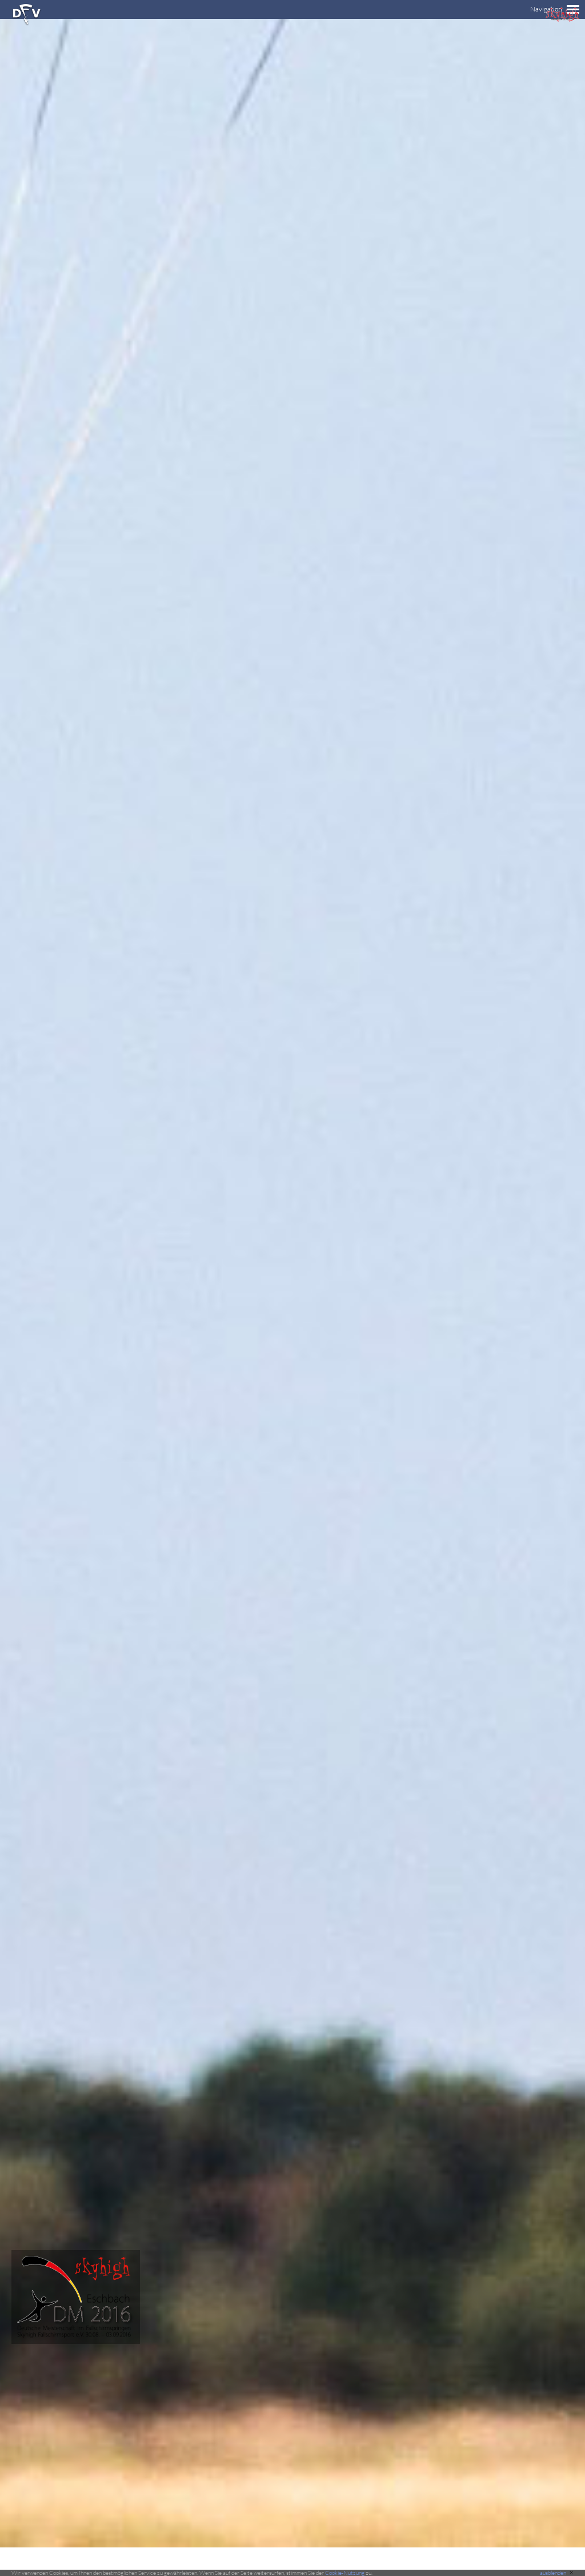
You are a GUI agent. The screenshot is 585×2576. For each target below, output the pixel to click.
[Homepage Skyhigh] (562, 19)
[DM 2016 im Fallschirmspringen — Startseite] (70, 2341)
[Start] (27, 23)
